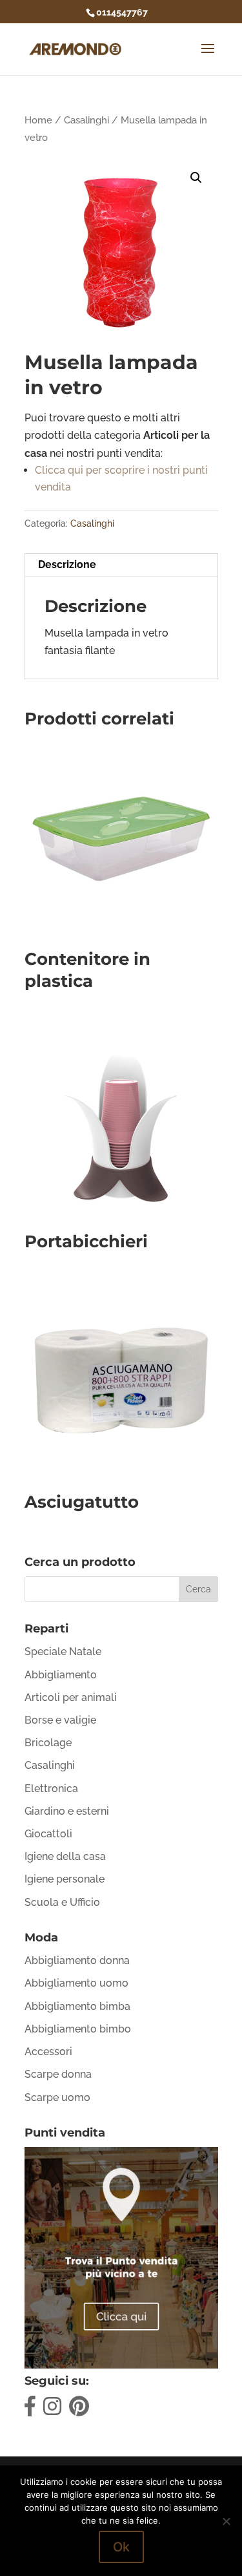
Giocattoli (48, 1834)
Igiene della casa (65, 1856)
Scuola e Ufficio (62, 1902)
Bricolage (48, 1743)
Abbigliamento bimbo (78, 2029)
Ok (121, 2547)
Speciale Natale (63, 1652)
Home (38, 120)
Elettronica (51, 1789)
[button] (196, 178)
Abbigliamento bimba (77, 2006)
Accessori (48, 2052)
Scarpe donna (58, 2074)
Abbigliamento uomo (76, 1983)
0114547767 (122, 12)
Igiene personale (65, 1879)
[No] (226, 2521)
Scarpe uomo (57, 2097)
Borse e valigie (60, 1720)
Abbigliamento (61, 1675)
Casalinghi (86, 120)
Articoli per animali (71, 1697)
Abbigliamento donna (77, 1960)
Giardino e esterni (67, 1811)
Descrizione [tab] (67, 565)
